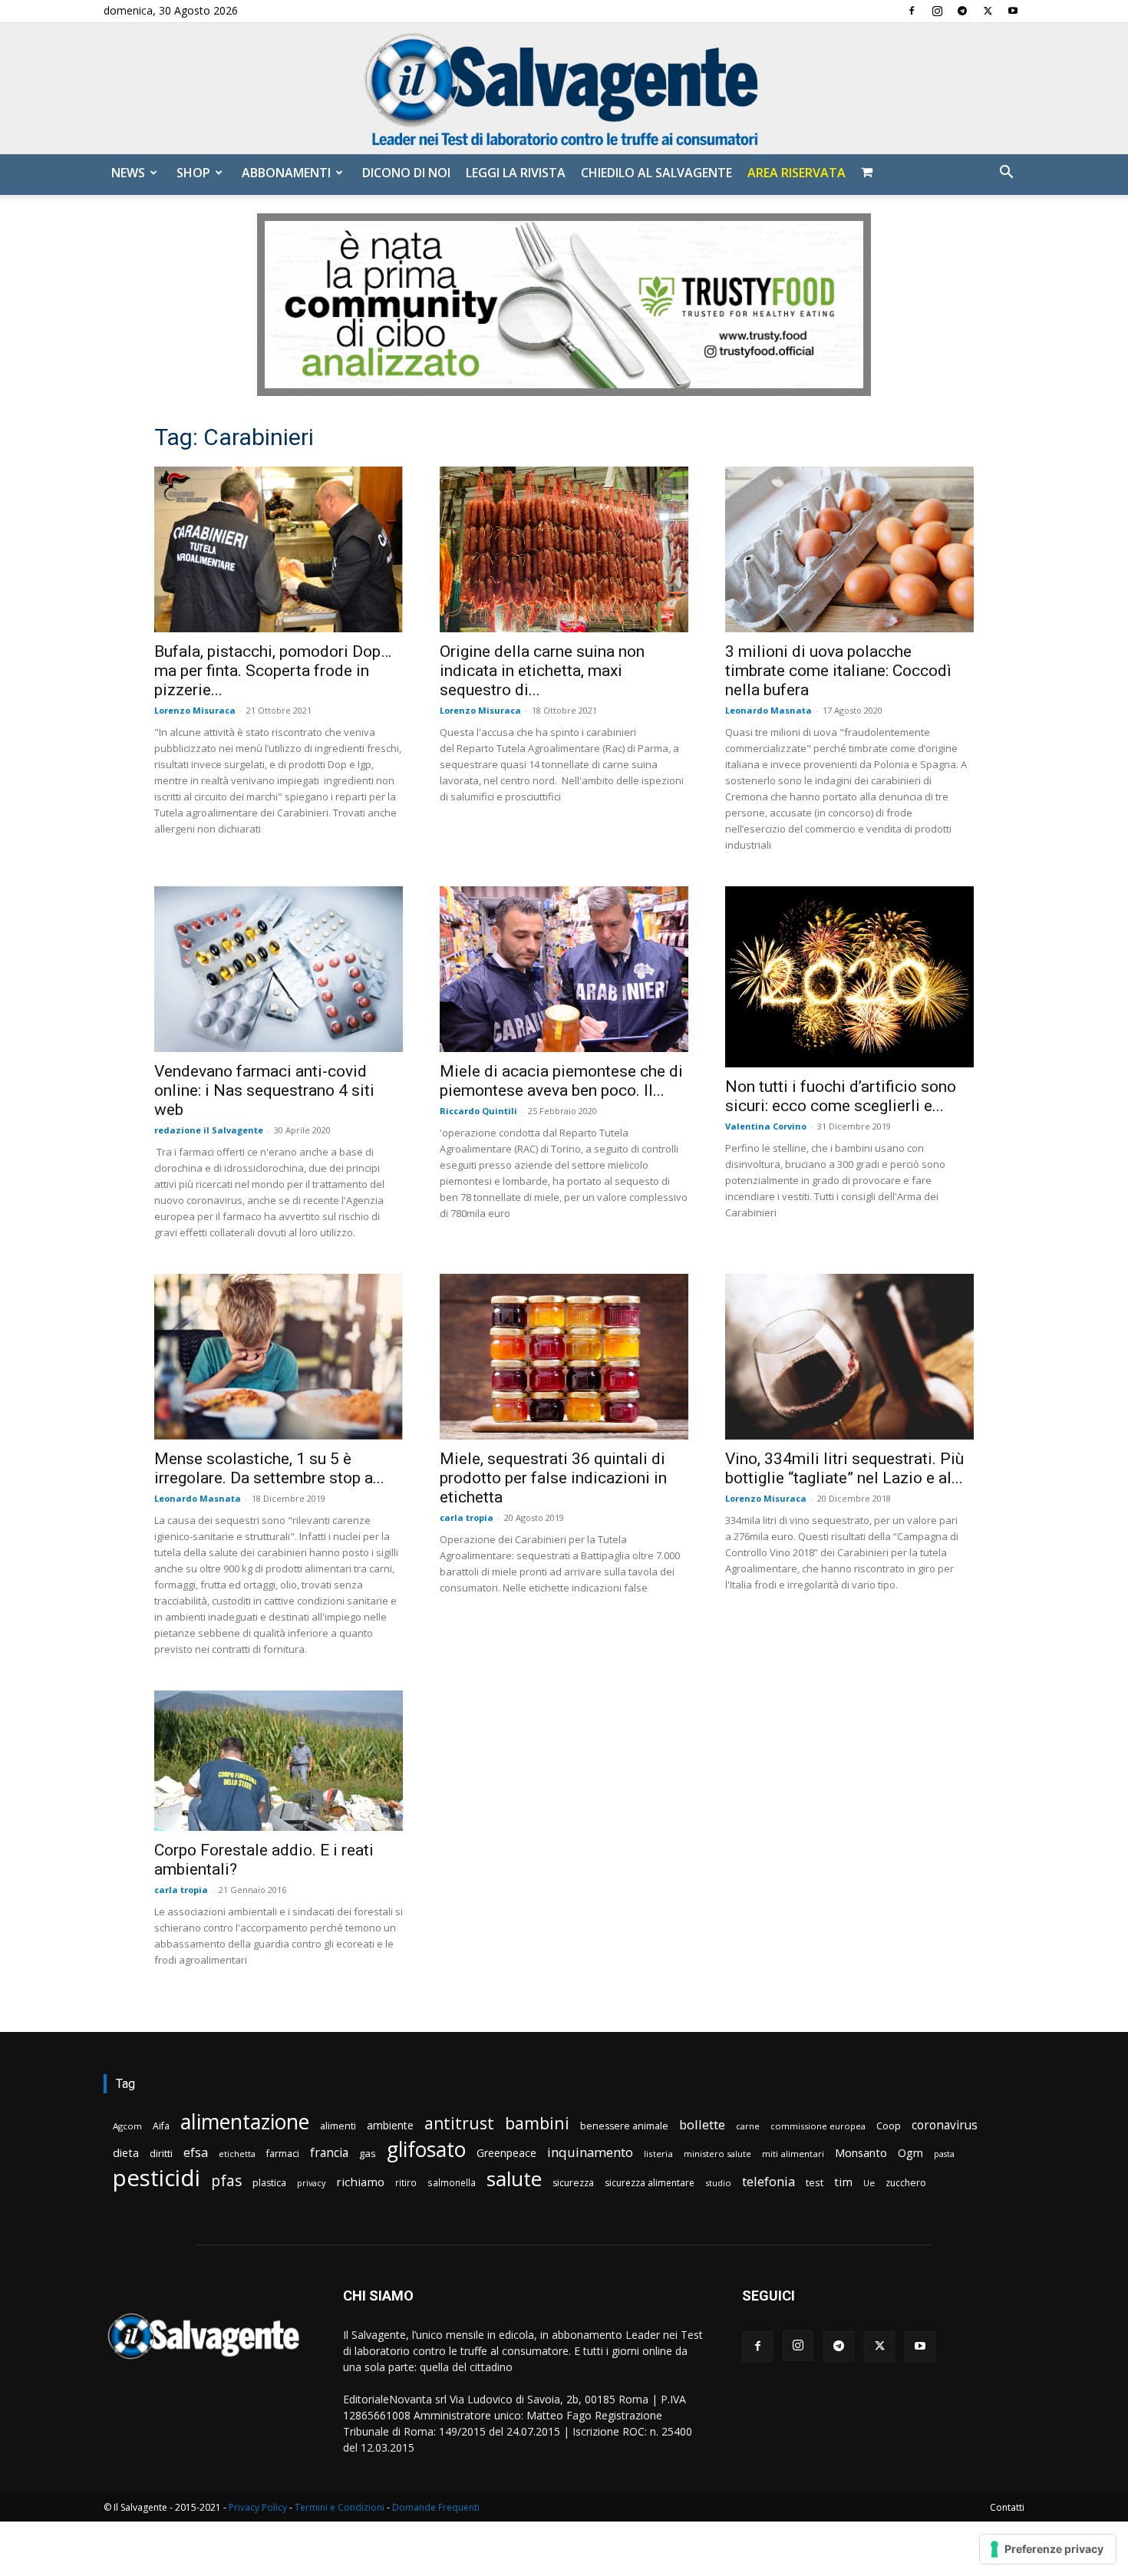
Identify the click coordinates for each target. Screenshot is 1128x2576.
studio (718, 2183)
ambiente (390, 2125)
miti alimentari (793, 2154)
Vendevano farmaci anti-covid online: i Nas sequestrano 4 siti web (264, 1090)
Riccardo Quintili (478, 1111)
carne (748, 2126)
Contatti (1007, 2507)
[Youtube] (1013, 11)
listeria (658, 2154)
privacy (311, 2183)
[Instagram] (937, 11)
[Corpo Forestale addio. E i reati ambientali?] (279, 1761)
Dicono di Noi (406, 173)
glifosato (426, 2150)
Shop (193, 173)
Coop (889, 2126)
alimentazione (245, 2121)
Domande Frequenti (436, 2507)
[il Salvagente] (564, 89)
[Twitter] (988, 11)
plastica (269, 2183)
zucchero (906, 2183)
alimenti (338, 2126)
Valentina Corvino (766, 1126)
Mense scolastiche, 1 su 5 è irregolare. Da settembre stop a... (269, 1468)
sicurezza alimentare (650, 2183)
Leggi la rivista (516, 173)
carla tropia (467, 1517)
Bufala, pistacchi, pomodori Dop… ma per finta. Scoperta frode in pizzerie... (273, 671)
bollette (702, 2124)
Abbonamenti (286, 173)
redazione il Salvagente (209, 1130)
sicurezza (573, 2183)
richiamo (360, 2182)
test (815, 2182)
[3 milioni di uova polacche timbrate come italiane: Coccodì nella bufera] (849, 549)
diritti (161, 2153)
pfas (226, 2181)
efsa (196, 2153)
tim (843, 2182)
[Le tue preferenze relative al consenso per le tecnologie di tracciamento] (1048, 2549)
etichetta (237, 2154)
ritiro (406, 2182)
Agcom (127, 2126)
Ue (869, 2183)
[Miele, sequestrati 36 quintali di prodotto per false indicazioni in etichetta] (564, 1357)
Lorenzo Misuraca (195, 710)
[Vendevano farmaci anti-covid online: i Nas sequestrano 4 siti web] (279, 969)
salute (514, 2179)
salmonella (452, 2182)
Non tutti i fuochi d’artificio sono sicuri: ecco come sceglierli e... (841, 1096)
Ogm (910, 2153)
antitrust (459, 2123)
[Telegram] (962, 11)
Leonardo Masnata (768, 710)
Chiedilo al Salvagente (656, 173)
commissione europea (818, 2126)
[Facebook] (912, 11)
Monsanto (861, 2153)
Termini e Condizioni (340, 2507)
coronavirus (945, 2125)
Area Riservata (797, 173)
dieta (126, 2152)
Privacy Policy (258, 2507)
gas (368, 2153)
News (128, 173)
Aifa (161, 2126)
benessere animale (624, 2126)
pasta (944, 2154)
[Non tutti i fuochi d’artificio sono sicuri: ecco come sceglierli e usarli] (849, 977)
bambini (537, 2123)
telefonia (768, 2181)
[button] (1006, 174)
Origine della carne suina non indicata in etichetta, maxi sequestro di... (542, 671)
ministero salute (717, 2154)
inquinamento (590, 2152)
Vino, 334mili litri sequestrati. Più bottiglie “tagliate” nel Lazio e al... (844, 1468)
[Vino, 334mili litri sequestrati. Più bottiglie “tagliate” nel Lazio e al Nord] (849, 1357)
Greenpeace (506, 2153)
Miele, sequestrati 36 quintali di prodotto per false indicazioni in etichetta (553, 1478)
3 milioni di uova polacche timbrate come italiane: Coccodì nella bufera (838, 671)
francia (329, 2153)
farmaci (283, 2154)
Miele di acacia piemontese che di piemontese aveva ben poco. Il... (561, 1081)
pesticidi (157, 2178)
